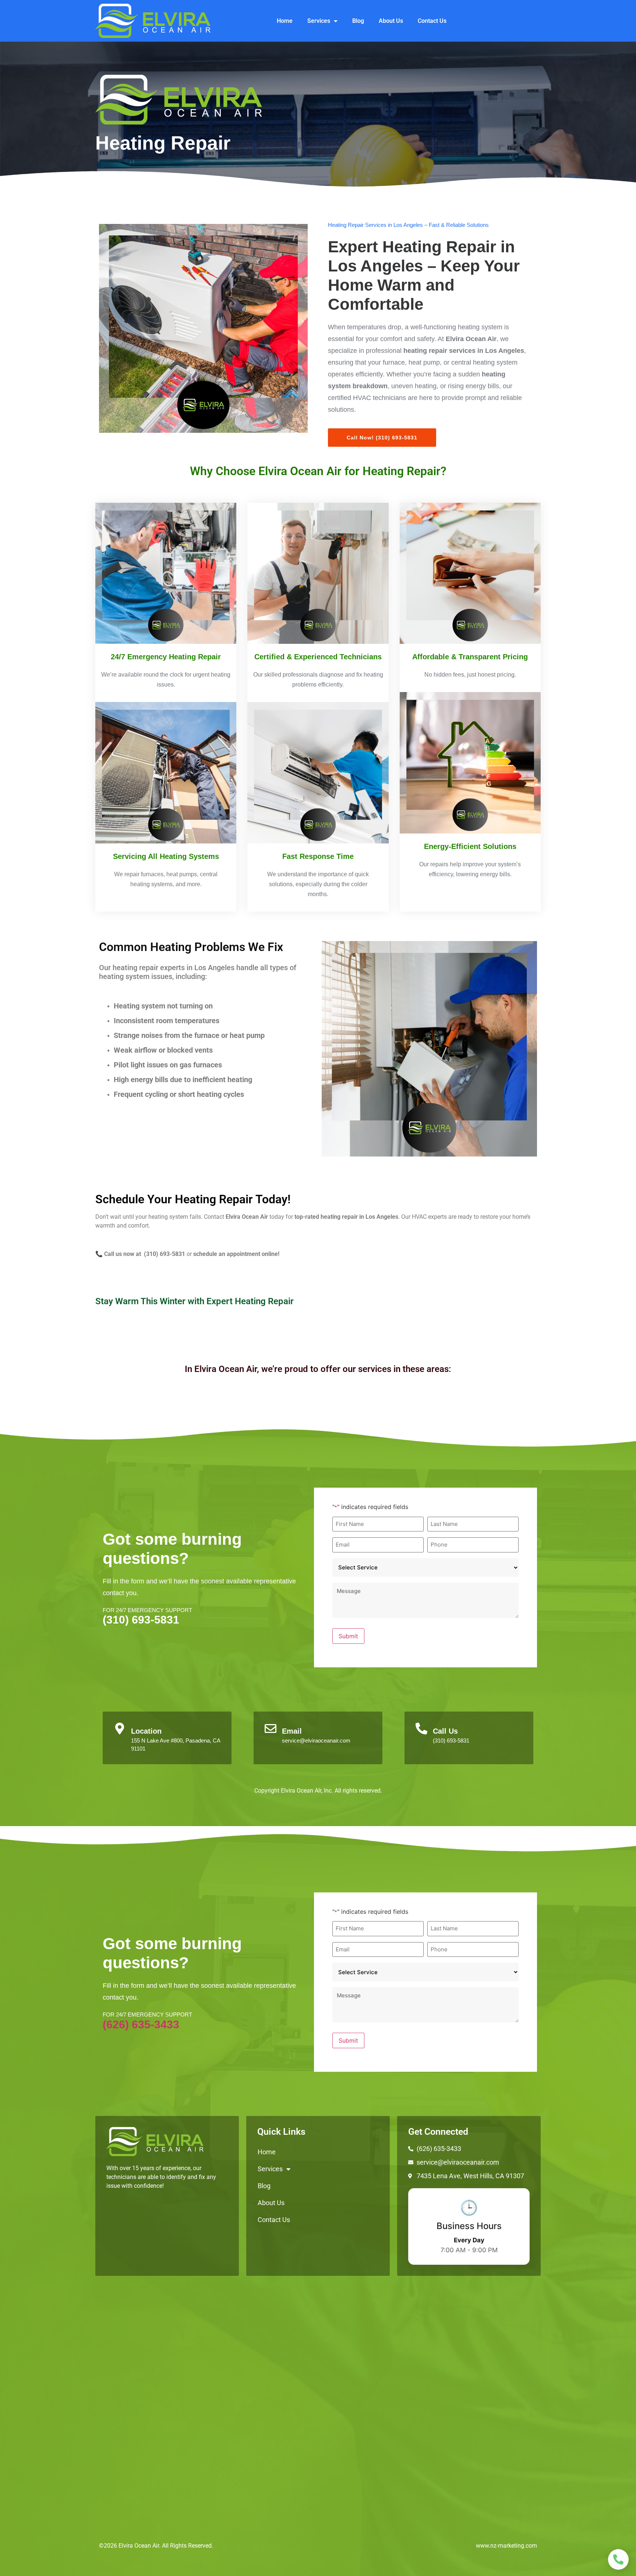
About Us (391, 21)
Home (285, 21)
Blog (358, 21)
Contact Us (432, 21)
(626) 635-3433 (141, 2024)
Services (319, 21)
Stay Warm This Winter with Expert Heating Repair (195, 1301)
